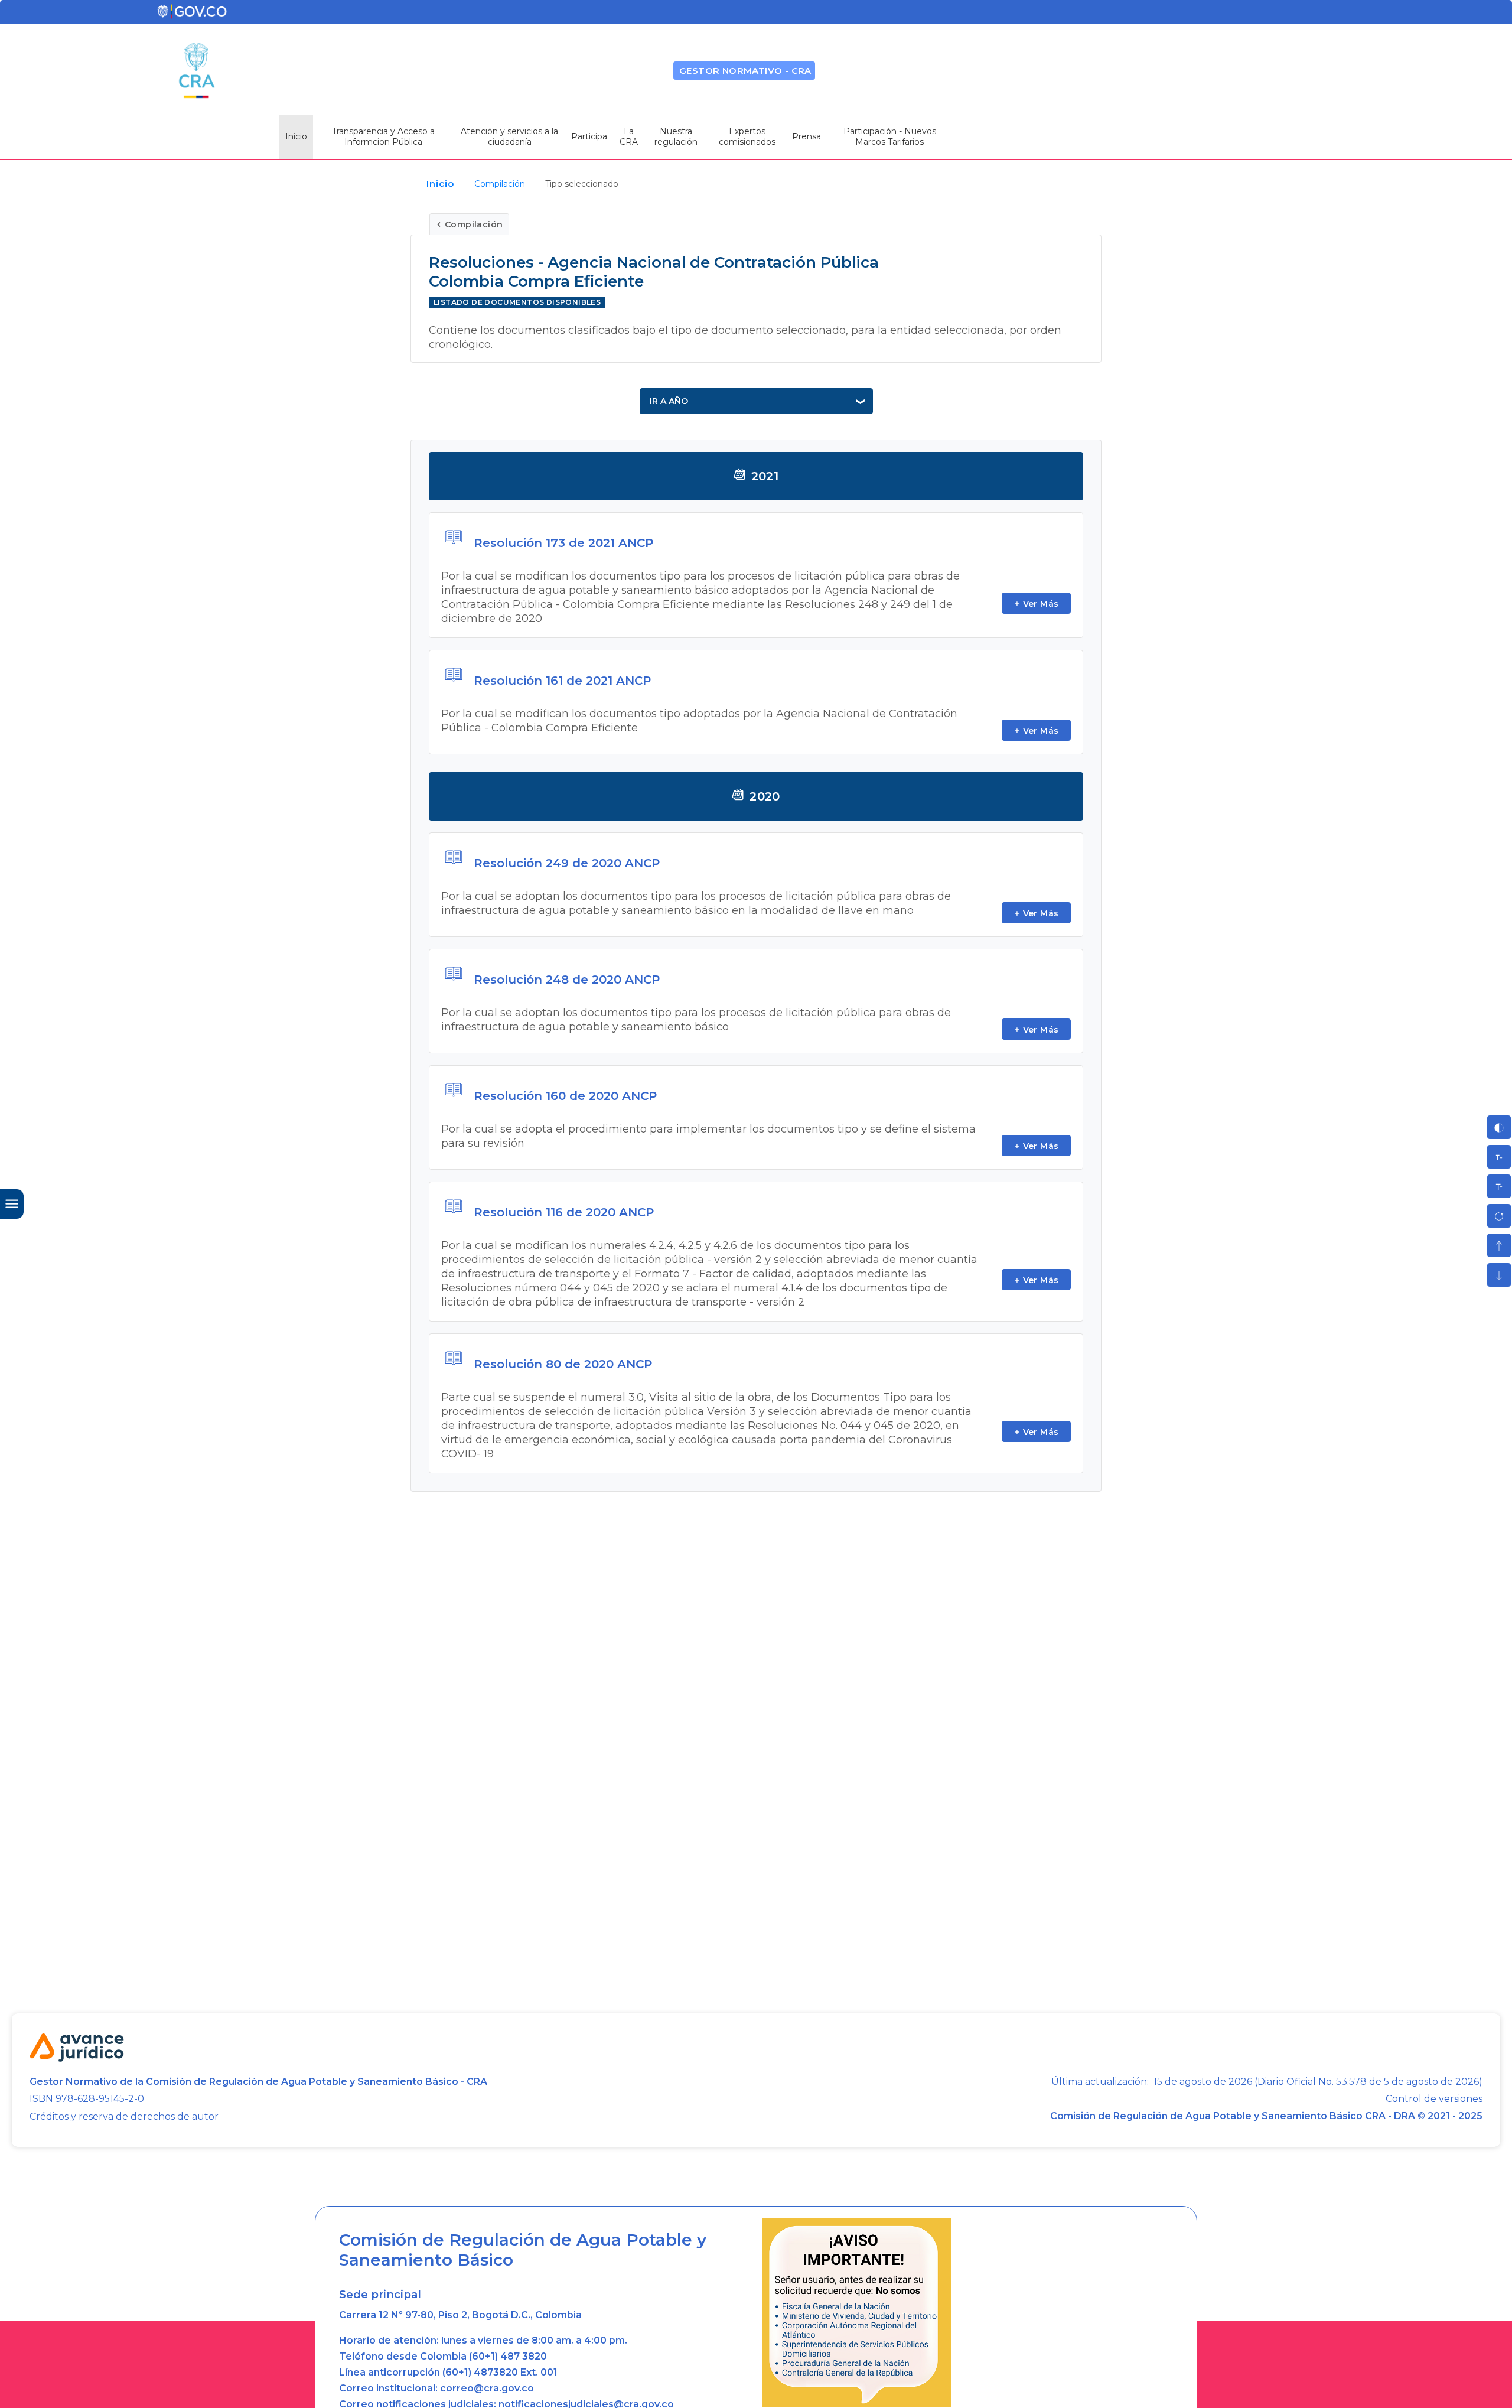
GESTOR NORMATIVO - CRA (745, 71)
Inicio (296, 136)
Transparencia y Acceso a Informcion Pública (383, 136)
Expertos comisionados (747, 136)
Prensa (806, 136)
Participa (589, 136)
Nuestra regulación (676, 136)
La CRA (629, 136)
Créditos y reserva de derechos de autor (124, 2116)
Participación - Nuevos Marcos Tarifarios (890, 136)
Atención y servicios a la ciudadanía (509, 136)
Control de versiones (1434, 2099)
